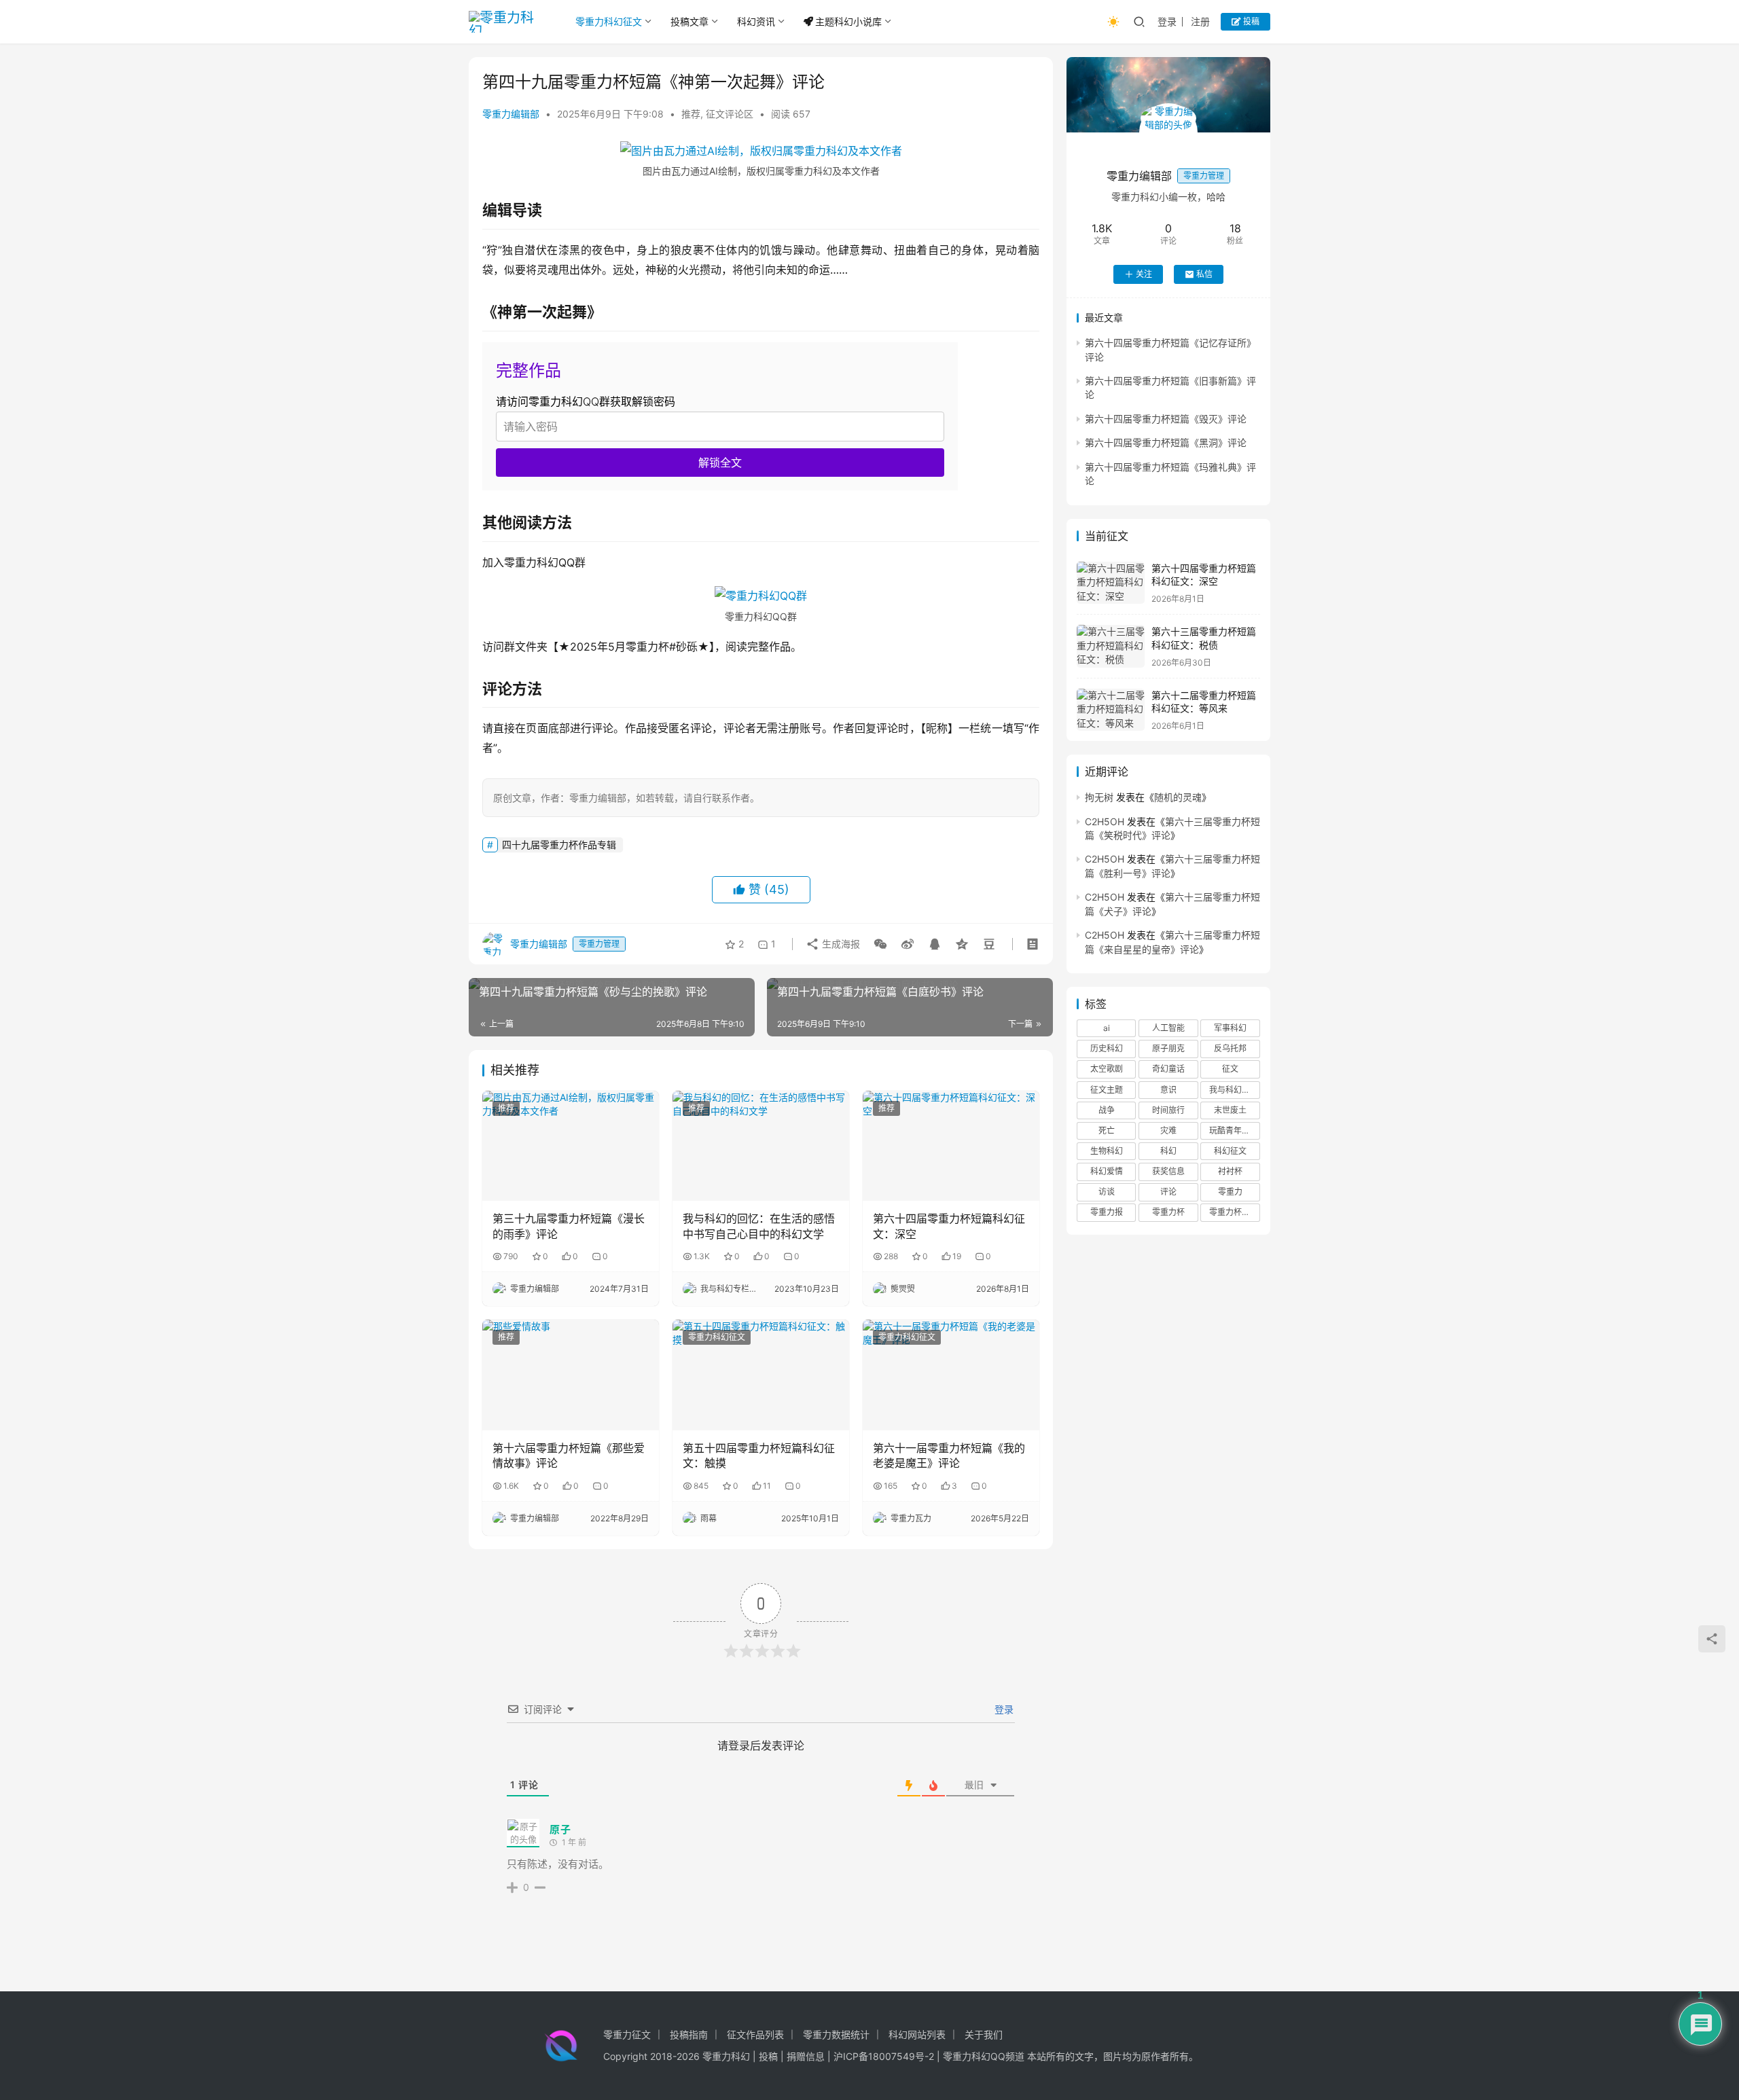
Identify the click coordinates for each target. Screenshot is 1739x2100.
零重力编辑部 (511, 114)
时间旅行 (1168, 1110)
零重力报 (1107, 1213)
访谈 (1107, 1192)
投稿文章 (689, 21)
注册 (1200, 21)
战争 (1107, 1110)
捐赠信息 (806, 2056)
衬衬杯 (1230, 1172)
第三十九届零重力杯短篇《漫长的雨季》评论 (569, 1226)
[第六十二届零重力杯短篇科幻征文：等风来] (1111, 710)
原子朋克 (1168, 1049)
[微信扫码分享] (880, 944)
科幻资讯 (756, 21)
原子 (560, 1829)
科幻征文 (1230, 1151)
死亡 (1107, 1130)
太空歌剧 (1107, 1069)
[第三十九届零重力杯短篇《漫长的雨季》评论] (571, 1146)
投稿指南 (689, 2034)
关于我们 (984, 2034)
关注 (1144, 274)
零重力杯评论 (1234, 1213)
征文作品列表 (755, 2034)
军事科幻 (1230, 1028)
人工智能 (1168, 1028)
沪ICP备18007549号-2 (884, 2056)
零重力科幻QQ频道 (984, 2056)
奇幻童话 (1168, 1069)
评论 (1168, 1192)
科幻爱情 (1107, 1172)
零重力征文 (627, 2034)
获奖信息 (1168, 1172)
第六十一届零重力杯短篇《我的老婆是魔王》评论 (949, 1455)
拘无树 (1099, 797)
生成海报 (840, 944)
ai (1107, 1028)
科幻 (1168, 1151)
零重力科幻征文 (609, 21)
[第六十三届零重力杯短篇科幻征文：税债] (1111, 646)
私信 (1204, 274)
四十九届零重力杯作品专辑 (559, 845)
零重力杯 (1168, 1213)
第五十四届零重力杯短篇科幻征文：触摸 (759, 1455)
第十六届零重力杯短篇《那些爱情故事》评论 (569, 1455)
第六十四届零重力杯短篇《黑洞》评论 (1166, 443)
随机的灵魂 (1178, 797)
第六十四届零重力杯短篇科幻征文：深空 (949, 1226)
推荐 (691, 114)
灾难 (1168, 1130)
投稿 (1250, 21)
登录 (1167, 21)
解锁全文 (720, 463)
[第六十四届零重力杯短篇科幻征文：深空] (951, 1146)
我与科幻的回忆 (1234, 1090)
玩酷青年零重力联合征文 (1234, 1130)
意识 (1168, 1090)
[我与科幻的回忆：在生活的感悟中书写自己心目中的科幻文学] (761, 1146)
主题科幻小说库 (848, 21)
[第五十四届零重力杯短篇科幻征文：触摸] (761, 1375)
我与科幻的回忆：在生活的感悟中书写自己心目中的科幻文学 (759, 1226)
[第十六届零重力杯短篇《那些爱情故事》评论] (571, 1375)
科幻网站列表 (917, 2034)
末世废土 (1230, 1110)
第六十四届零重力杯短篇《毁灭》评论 (1166, 419)
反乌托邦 (1230, 1049)
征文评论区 (730, 114)
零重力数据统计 (836, 2034)
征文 (1230, 1069)
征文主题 (1107, 1090)
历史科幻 (1107, 1049)
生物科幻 (1107, 1151)
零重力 (1230, 1192)
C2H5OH (1105, 821)
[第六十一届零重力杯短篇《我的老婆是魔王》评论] (951, 1375)
